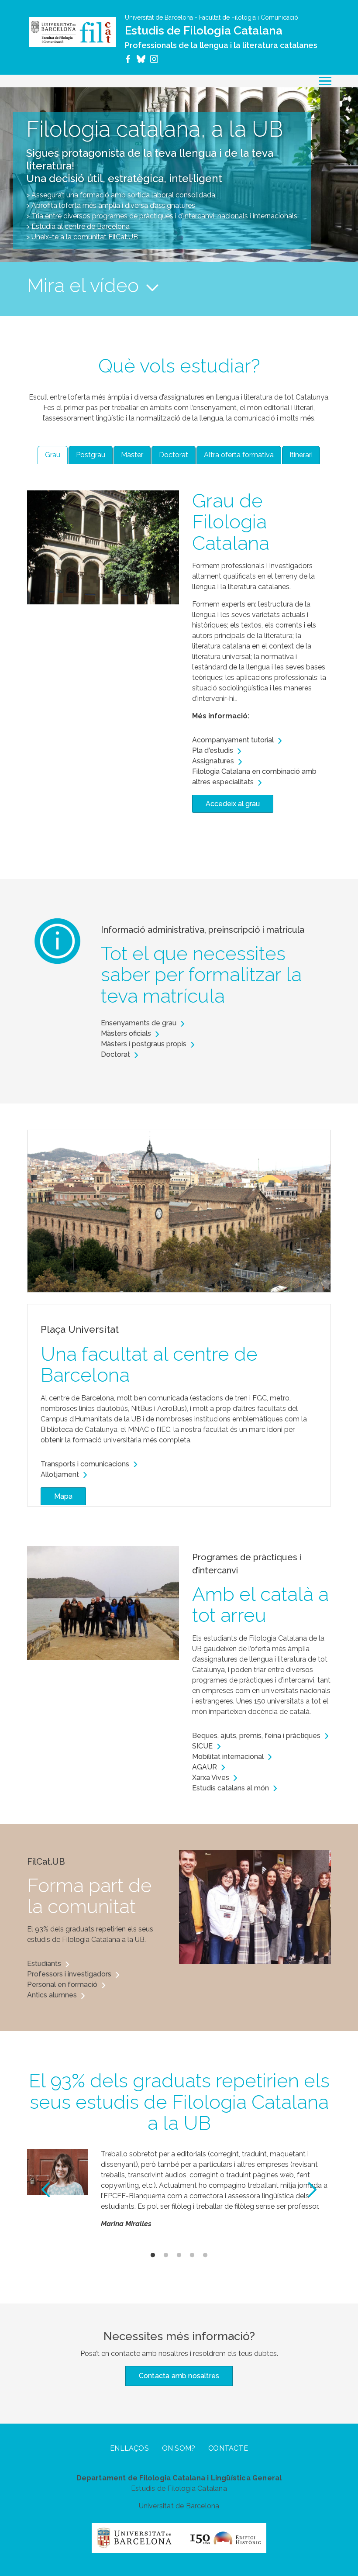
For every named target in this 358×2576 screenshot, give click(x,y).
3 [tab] (179, 2255)
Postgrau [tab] (91, 455)
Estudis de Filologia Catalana (204, 31)
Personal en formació (62, 1985)
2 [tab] (166, 2255)
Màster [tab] (132, 455)
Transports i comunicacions (85, 1464)
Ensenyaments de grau (139, 1023)
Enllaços (129, 2448)
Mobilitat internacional (228, 1757)
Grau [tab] (53, 455)
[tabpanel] (179, 651)
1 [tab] (153, 2255)
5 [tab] (205, 2255)
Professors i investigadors (69, 1974)
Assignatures (213, 761)
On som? (179, 2448)
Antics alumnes (52, 1995)
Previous (46, 2190)
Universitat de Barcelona (159, 17)
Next (312, 2190)
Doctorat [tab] (174, 455)
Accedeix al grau (233, 804)
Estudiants (44, 1964)
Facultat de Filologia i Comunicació (249, 17)
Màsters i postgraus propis (144, 1044)
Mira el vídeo (83, 286)
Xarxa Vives (211, 1778)
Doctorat (115, 1054)
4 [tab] (192, 2255)
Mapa (63, 1496)
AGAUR (205, 1767)
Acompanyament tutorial (233, 740)
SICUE (202, 1746)
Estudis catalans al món (231, 1788)
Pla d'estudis (213, 750)
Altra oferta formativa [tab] (239, 455)
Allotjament (60, 1474)
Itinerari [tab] (301, 455)
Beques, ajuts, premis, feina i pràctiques (256, 1736)
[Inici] (72, 32)
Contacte (228, 2448)
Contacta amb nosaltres (179, 2376)
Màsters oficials (126, 1033)
